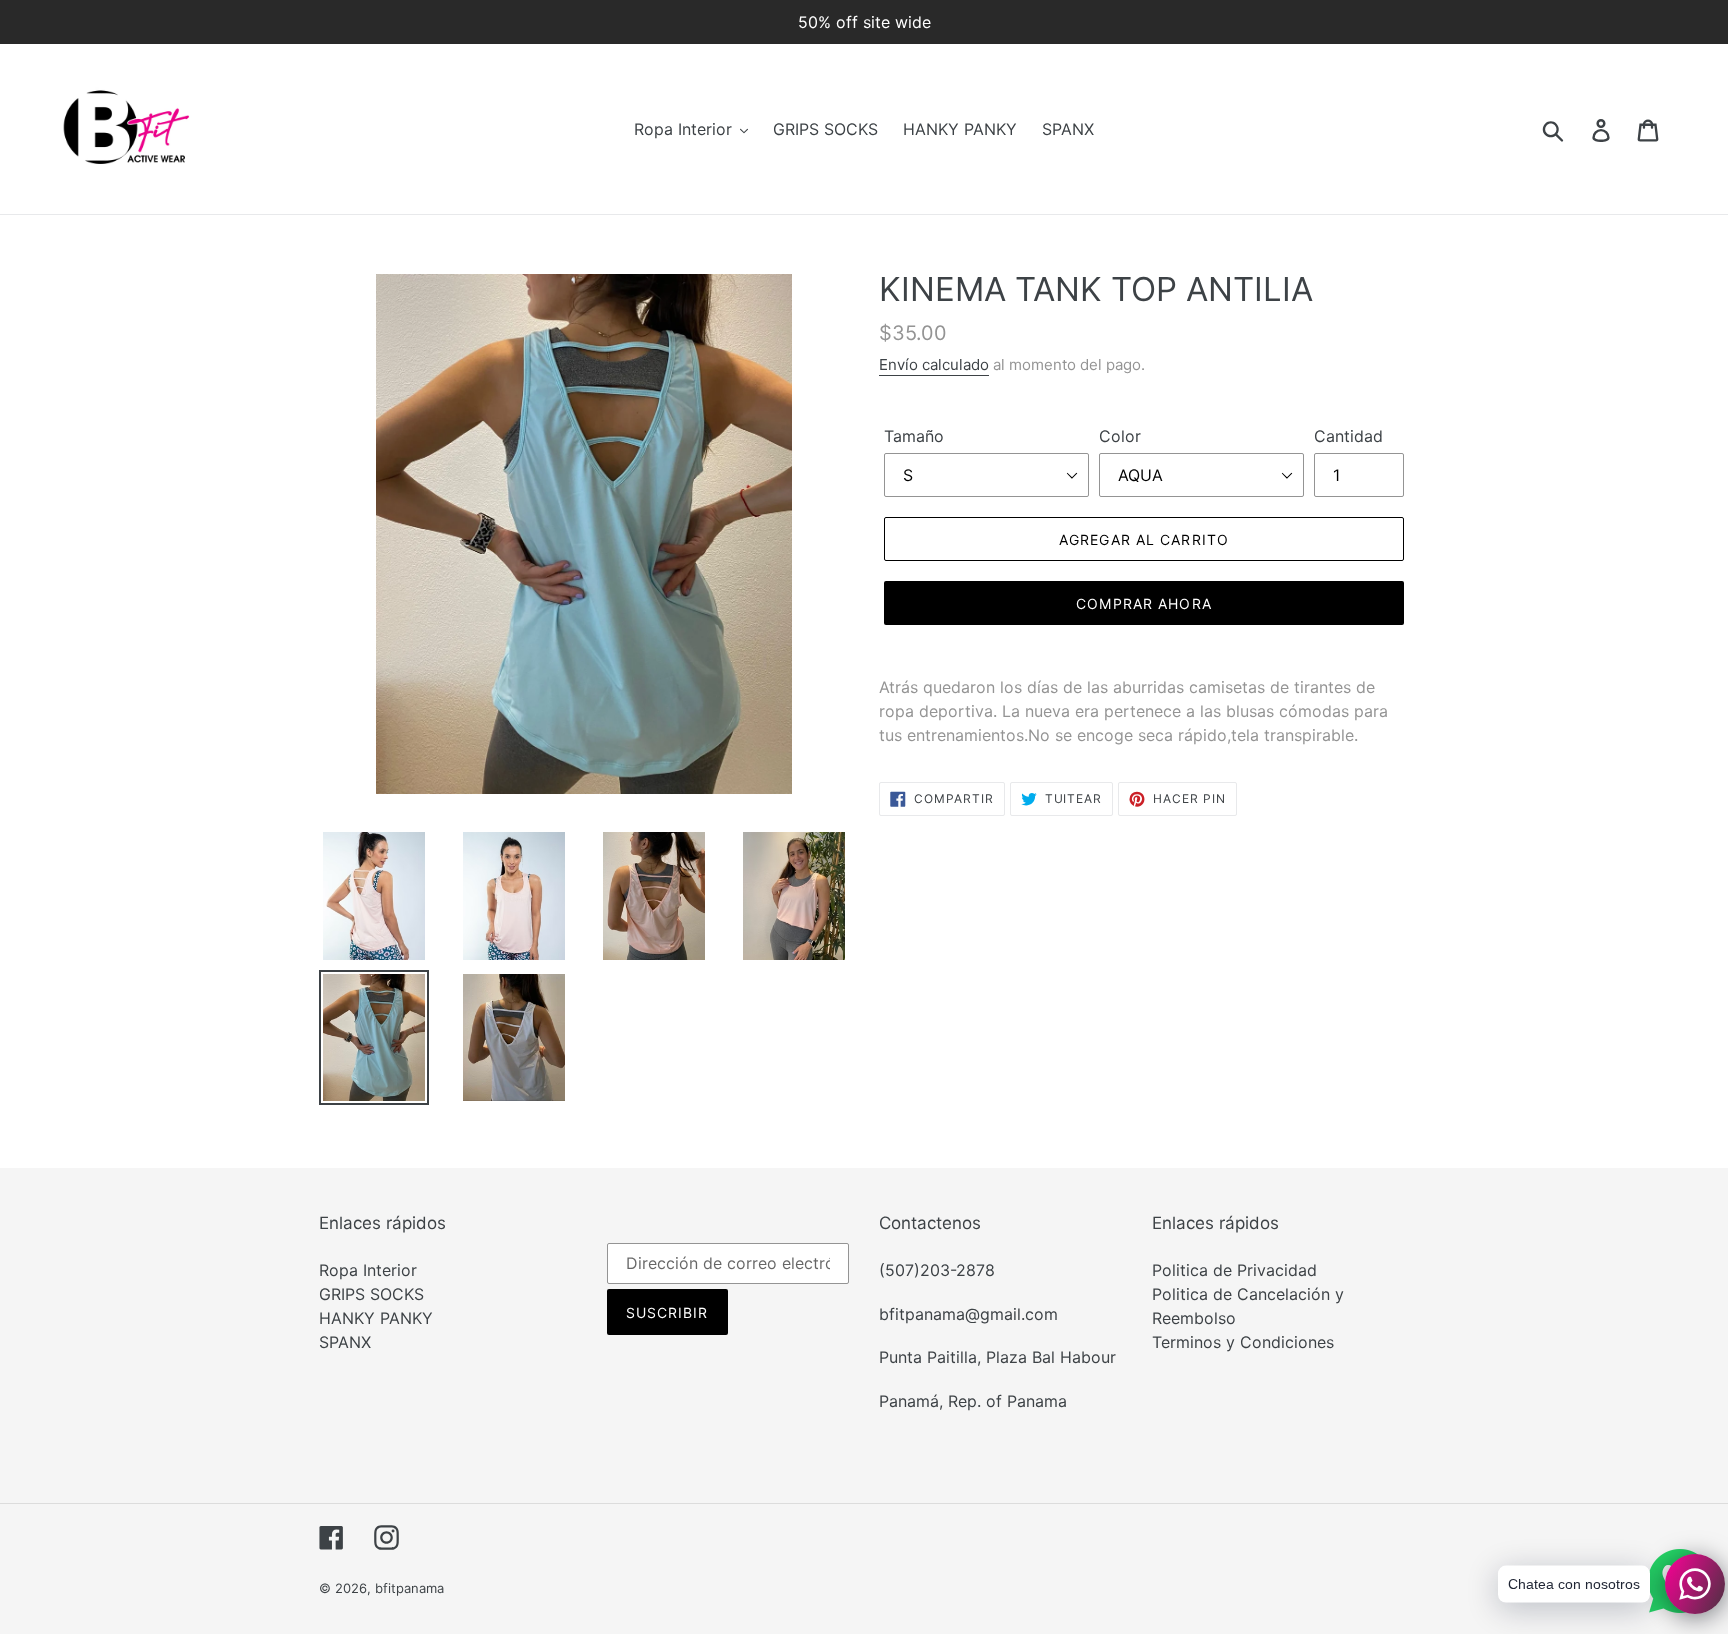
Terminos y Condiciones (1243, 1342)
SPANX (345, 1342)
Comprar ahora (1144, 603)
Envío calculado (934, 364)
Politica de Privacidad (1234, 1270)
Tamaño (914, 436)
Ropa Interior (368, 1270)
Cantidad (1348, 436)
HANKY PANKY (376, 1318)
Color (1120, 436)
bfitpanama (409, 1588)
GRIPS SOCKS (371, 1294)
